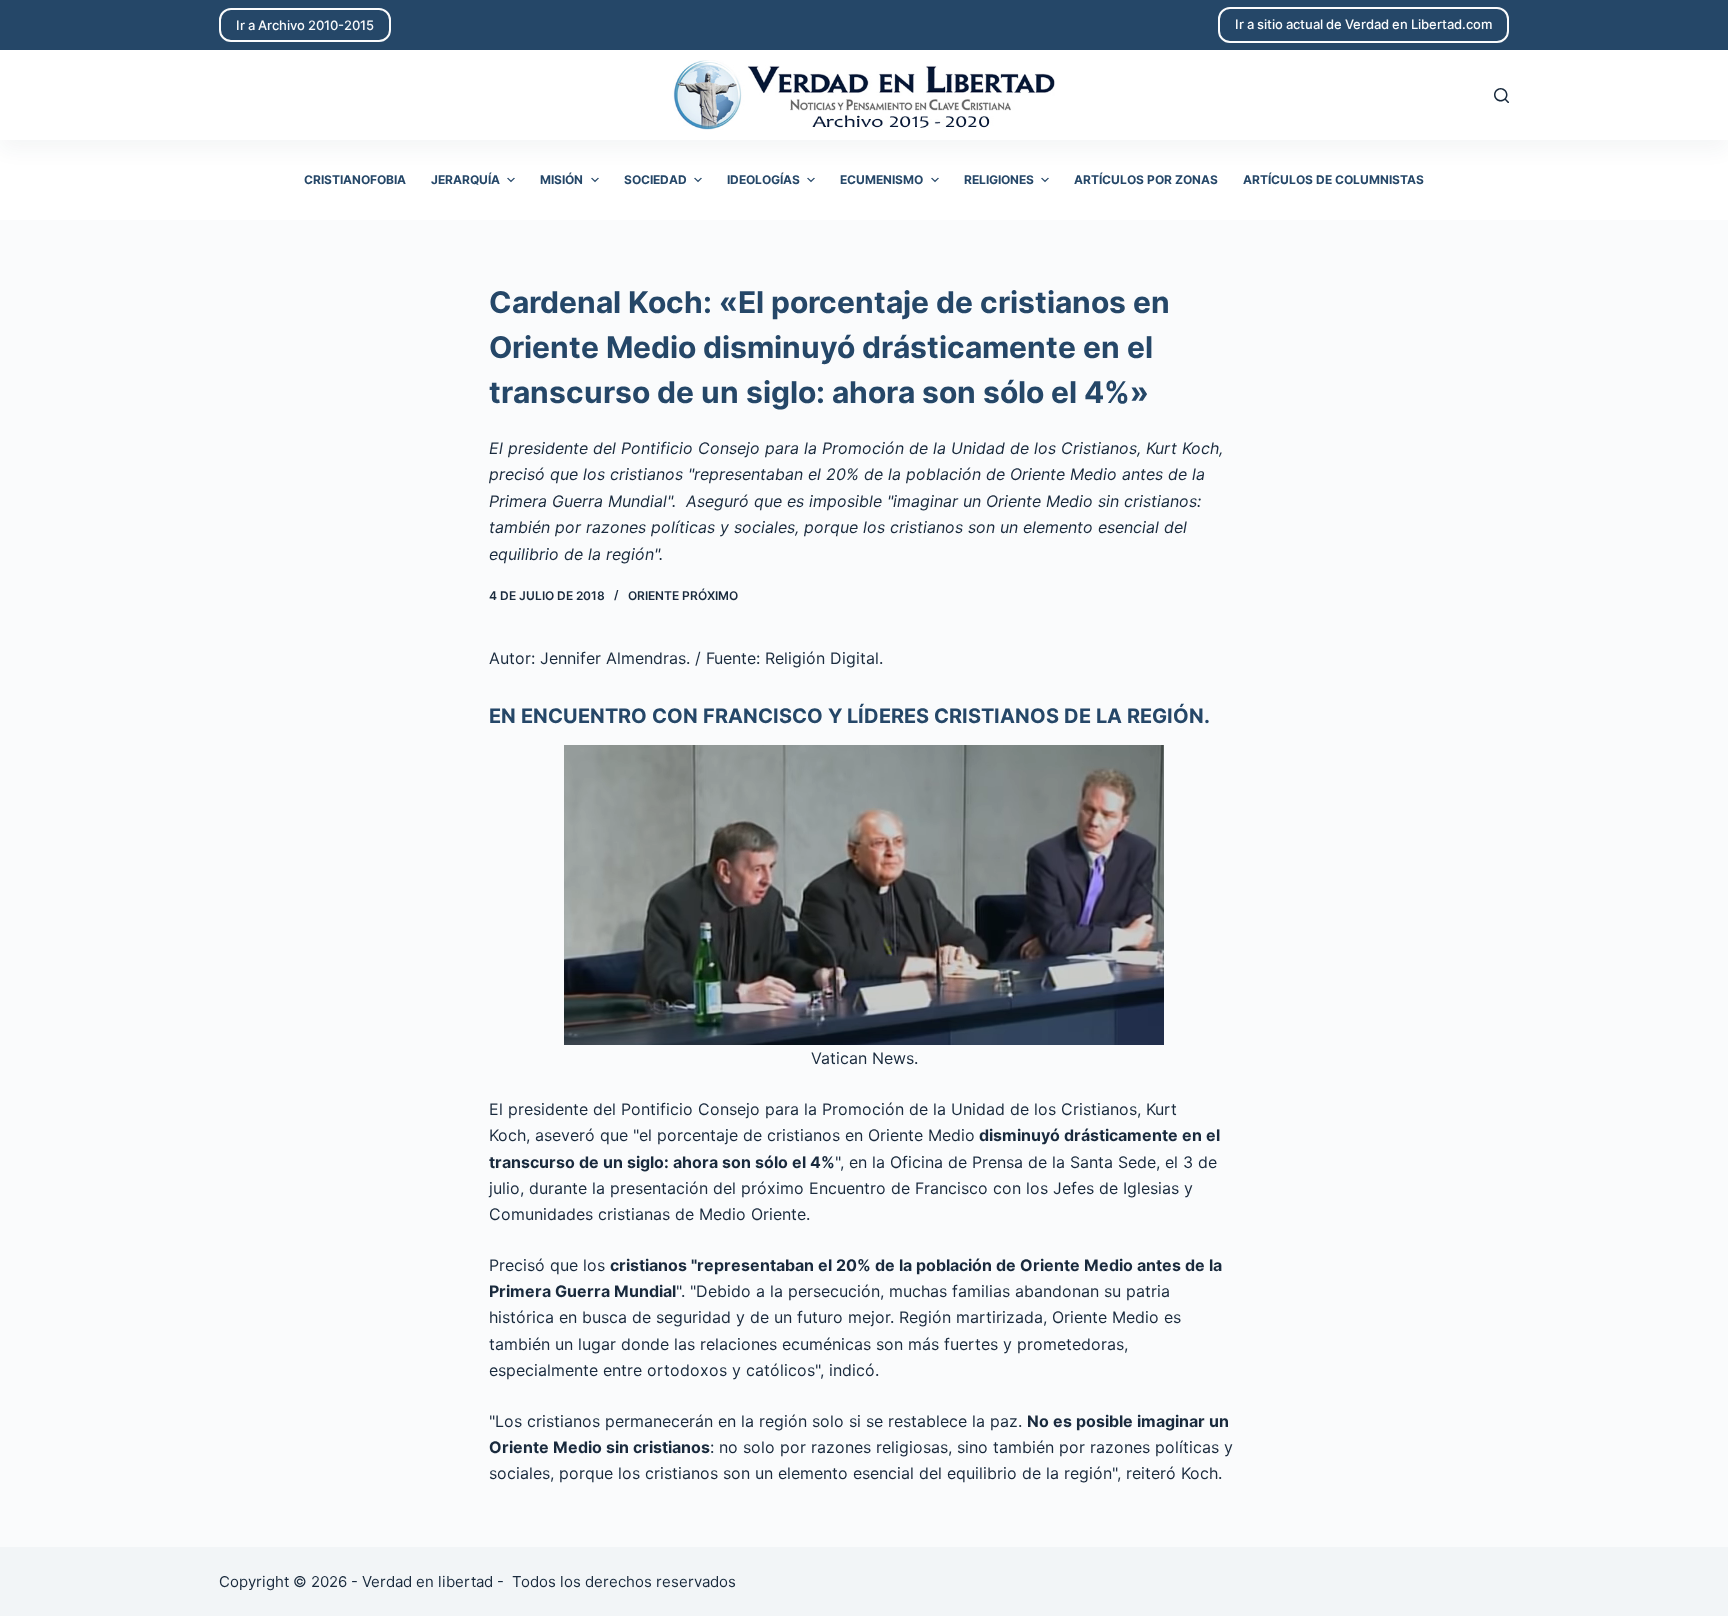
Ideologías (763, 179)
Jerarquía (465, 179)
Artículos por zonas (1146, 179)
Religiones (999, 179)
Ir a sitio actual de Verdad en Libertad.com (1363, 24)
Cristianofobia (355, 179)
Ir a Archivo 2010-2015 (305, 25)
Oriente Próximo (683, 595)
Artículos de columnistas (1333, 179)
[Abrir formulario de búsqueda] (1501, 95)
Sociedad (655, 179)
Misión (561, 179)
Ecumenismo (881, 179)
